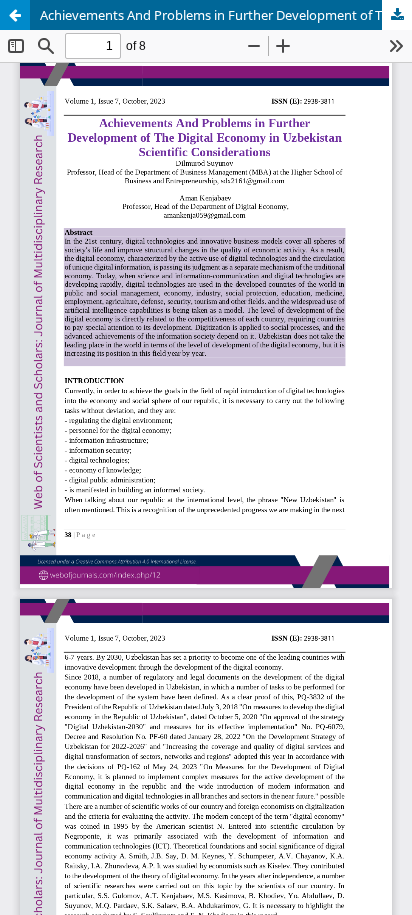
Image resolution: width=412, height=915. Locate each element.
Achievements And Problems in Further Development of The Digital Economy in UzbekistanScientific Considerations (226, 15)
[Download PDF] (397, 15)
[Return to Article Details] (15, 15)
